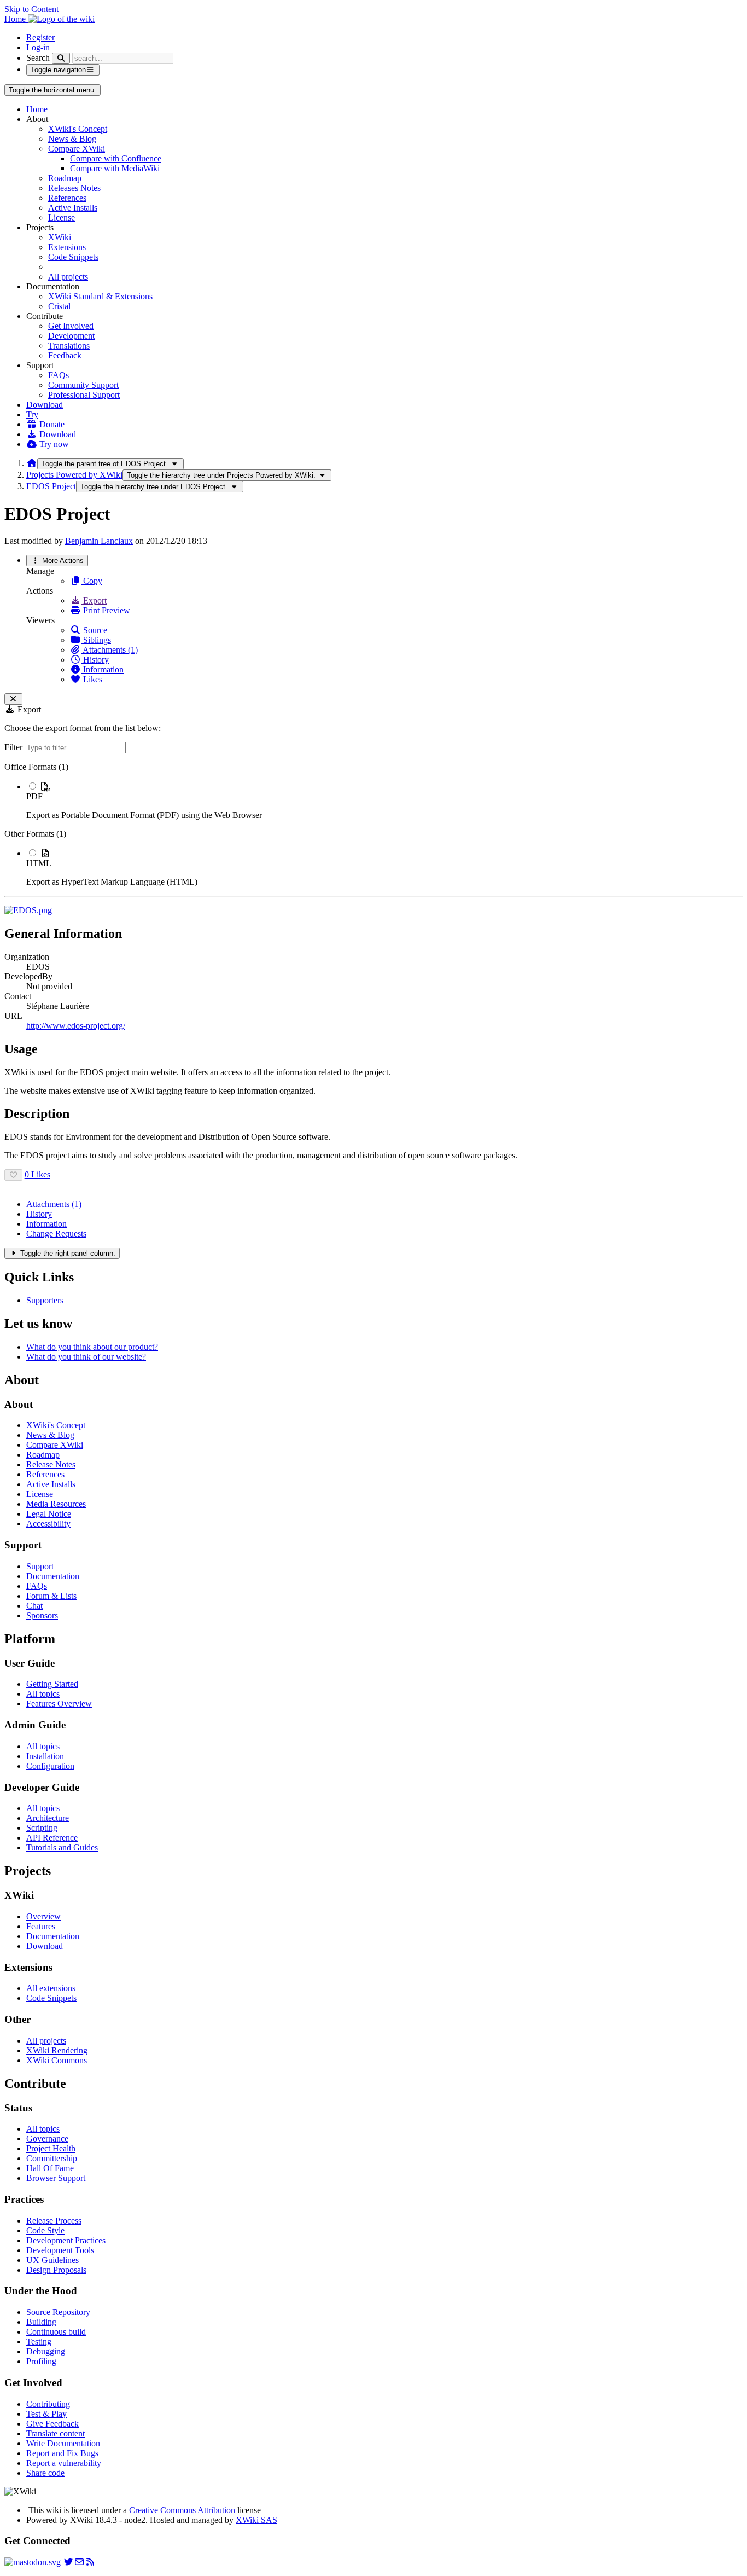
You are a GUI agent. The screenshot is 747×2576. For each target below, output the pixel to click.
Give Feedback (52, 2424)
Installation (45, 1756)
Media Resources (56, 1504)
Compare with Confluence (116, 158)
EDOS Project (51, 486)
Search (38, 58)
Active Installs (73, 208)
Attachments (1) (109, 650)
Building (41, 2322)
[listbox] (373, 825)
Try (32, 414)
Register (40, 37)
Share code (45, 2473)
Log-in (38, 47)
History (95, 660)
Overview (43, 1916)
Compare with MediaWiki (115, 168)
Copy (92, 581)
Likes (92, 679)
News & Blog (72, 139)
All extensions (51, 1988)
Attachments (54, 1204)
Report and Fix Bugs (62, 2453)
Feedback (65, 355)
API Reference (52, 1838)
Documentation (53, 1576)
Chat (34, 1606)
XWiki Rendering (57, 2050)
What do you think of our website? (86, 1357)
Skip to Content (31, 9)
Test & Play (46, 2414)
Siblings (96, 640)
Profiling (41, 2361)
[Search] (61, 58)
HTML (39, 863)
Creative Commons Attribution (182, 2510)
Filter (14, 747)
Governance (47, 2139)
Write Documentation (63, 2443)
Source (94, 630)
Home (37, 109)
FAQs (59, 375)
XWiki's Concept (78, 129)
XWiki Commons (57, 2060)
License (62, 217)
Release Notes (51, 1464)
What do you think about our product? (92, 1347)
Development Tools (60, 2250)
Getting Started (52, 1684)
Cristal (59, 306)
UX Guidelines (52, 2260)
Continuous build (56, 2332)
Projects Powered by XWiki (74, 475)
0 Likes (37, 1174)
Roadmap (65, 178)
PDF (34, 796)
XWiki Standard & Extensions (100, 296)
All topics (43, 1694)
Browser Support (56, 2178)
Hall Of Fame (50, 2168)
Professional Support (84, 395)
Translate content (56, 2433)
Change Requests (56, 1234)
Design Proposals (56, 2270)
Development (71, 336)
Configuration (50, 1766)
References (67, 198)
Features (41, 1926)
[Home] (32, 463)
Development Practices (66, 2240)
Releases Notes (74, 188)
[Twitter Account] (68, 2562)
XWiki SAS (256, 2520)
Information (102, 669)
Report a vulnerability (64, 2463)
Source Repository (58, 2312)
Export (94, 601)
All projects (68, 277)
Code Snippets (73, 257)
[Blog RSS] (90, 2562)
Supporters (45, 1300)
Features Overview (59, 1704)
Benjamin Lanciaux (99, 541)
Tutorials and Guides (62, 1847)
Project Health (51, 2148)
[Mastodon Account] (33, 2562)
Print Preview (106, 610)
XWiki (60, 237)
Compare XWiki (77, 149)
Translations (69, 346)
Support (40, 1566)
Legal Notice (49, 1514)
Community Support (83, 385)
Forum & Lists (51, 1596)
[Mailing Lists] (79, 2562)
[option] (384, 800)
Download (45, 405)
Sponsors (42, 1615)
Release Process (54, 2221)
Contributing (48, 2404)
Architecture (48, 1818)
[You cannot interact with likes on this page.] (13, 1175)
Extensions (67, 247)
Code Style (45, 2230)
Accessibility (48, 1524)
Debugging (46, 2351)
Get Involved (71, 326)
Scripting (42, 1828)
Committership (52, 2158)
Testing (39, 2342)
